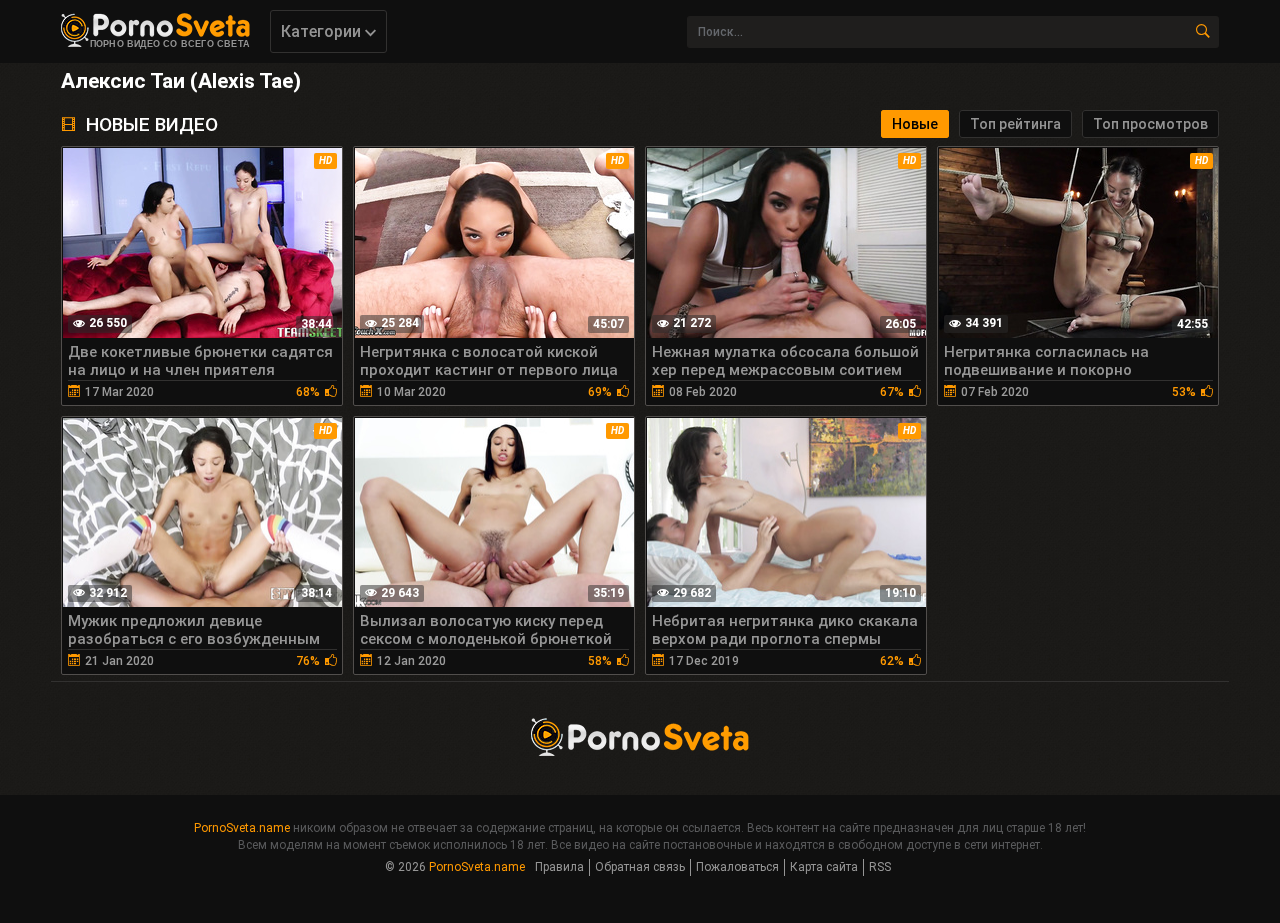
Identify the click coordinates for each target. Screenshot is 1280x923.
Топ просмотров (1150, 124)
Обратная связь (640, 867)
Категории (323, 31)
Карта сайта (824, 867)
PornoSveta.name (242, 828)
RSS (880, 867)
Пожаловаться (737, 867)
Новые (915, 124)
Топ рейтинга (1015, 124)
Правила (559, 867)
